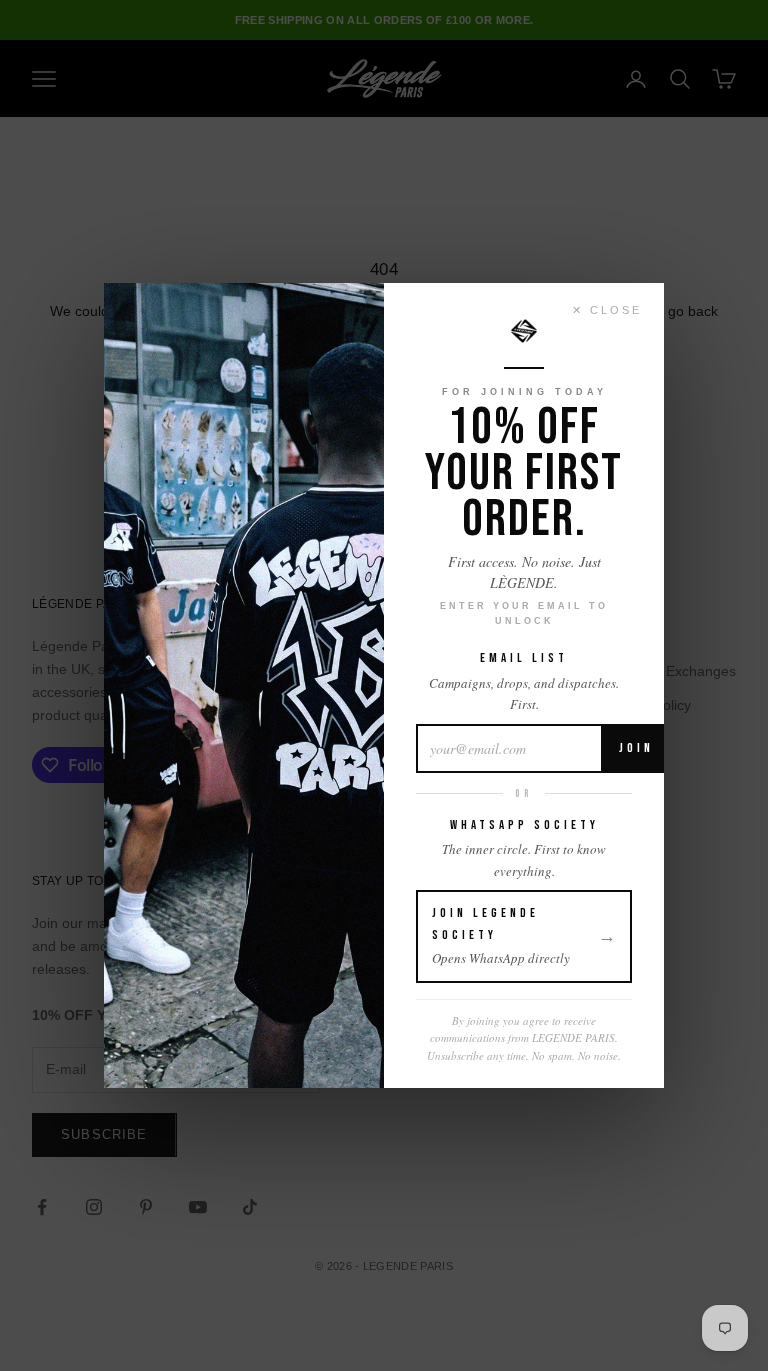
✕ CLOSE (607, 310)
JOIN (636, 748)
